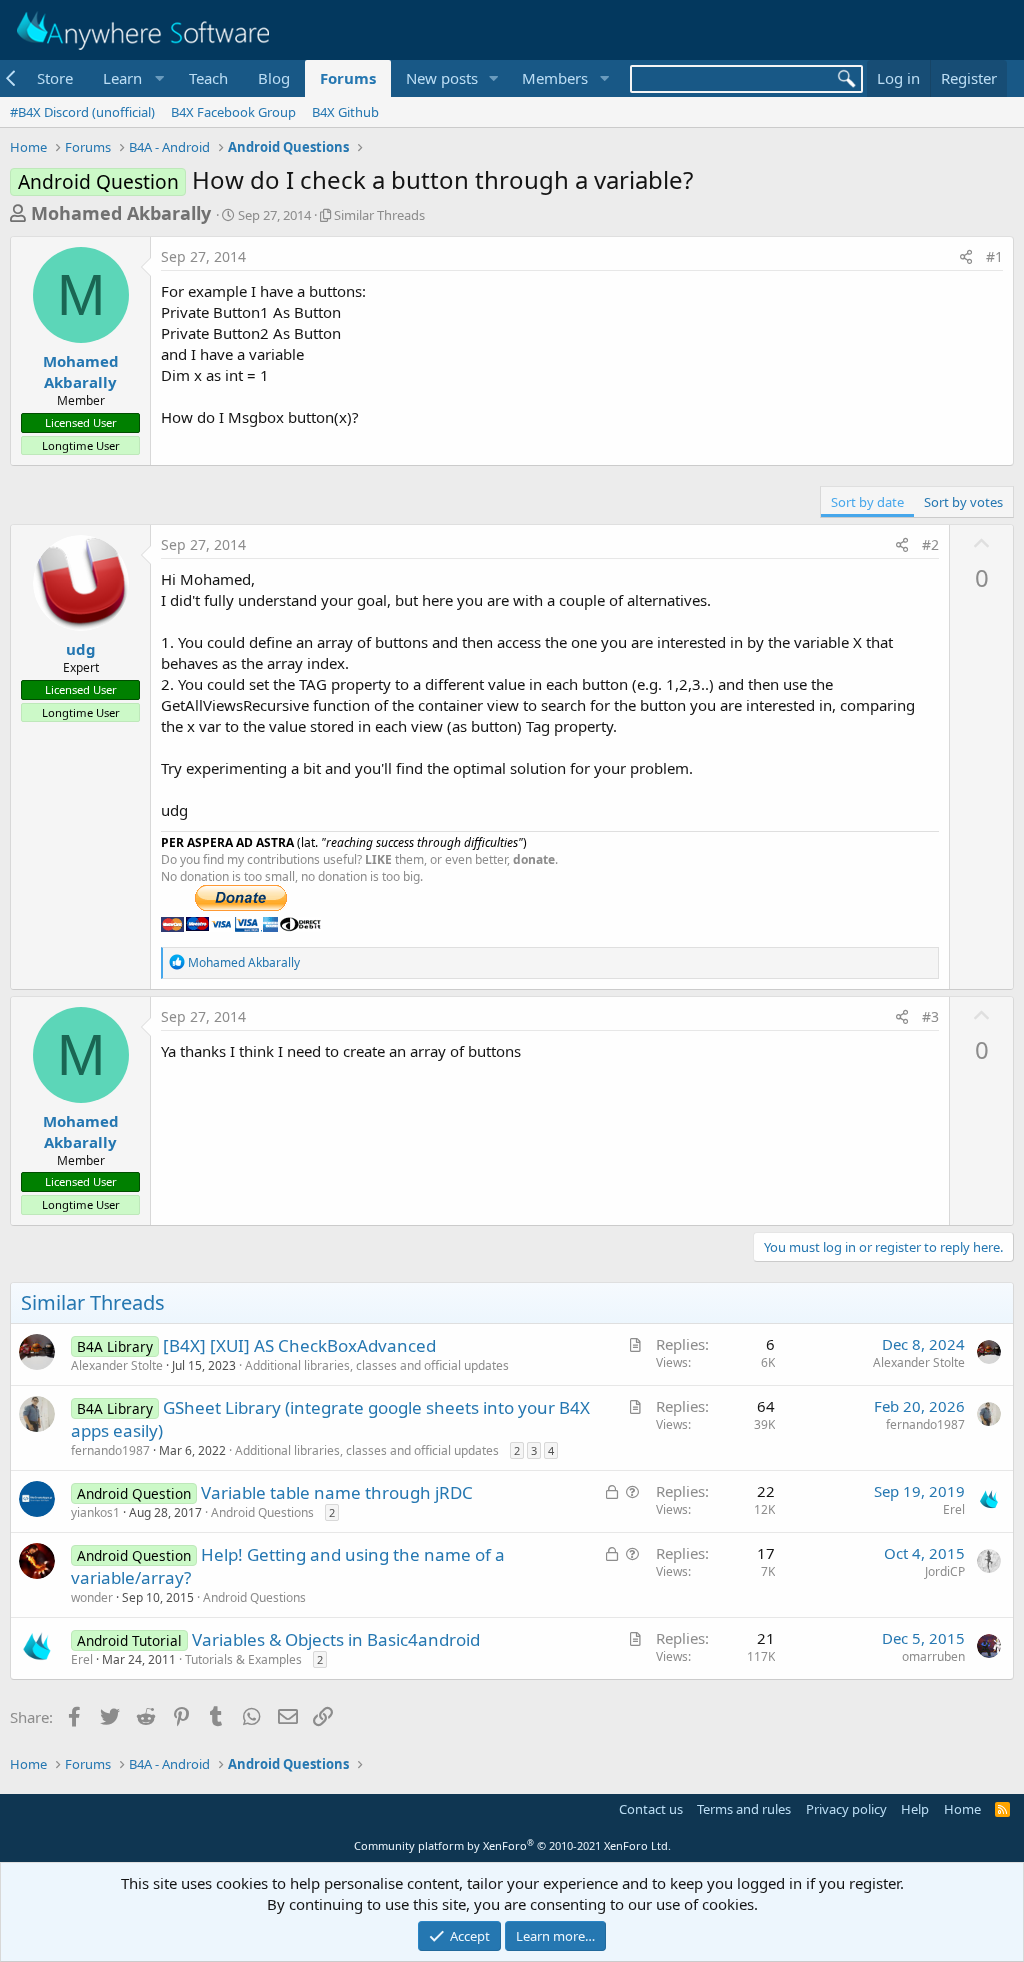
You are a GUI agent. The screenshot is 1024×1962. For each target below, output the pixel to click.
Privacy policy (846, 1809)
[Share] (966, 257)
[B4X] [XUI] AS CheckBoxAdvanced (299, 1345)
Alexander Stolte (117, 1365)
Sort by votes (963, 502)
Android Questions (262, 1512)
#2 (930, 544)
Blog (274, 78)
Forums (348, 78)
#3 (930, 1016)
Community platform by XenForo (512, 1845)
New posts (442, 78)
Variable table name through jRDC (337, 1492)
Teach (208, 78)
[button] (131, 78)
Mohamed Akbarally (121, 213)
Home (962, 1809)
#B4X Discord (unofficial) (82, 112)
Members (555, 78)
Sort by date (867, 502)
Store (55, 78)
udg (81, 649)
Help (915, 1809)
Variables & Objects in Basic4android (336, 1639)
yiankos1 (95, 1512)
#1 (994, 256)
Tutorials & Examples (243, 1659)
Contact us (651, 1809)
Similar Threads (379, 215)
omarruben (933, 1656)
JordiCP (945, 1571)
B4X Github (345, 112)
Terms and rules (744, 1809)
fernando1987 (110, 1450)
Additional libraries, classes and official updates (377, 1365)
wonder (92, 1597)
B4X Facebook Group (233, 112)
